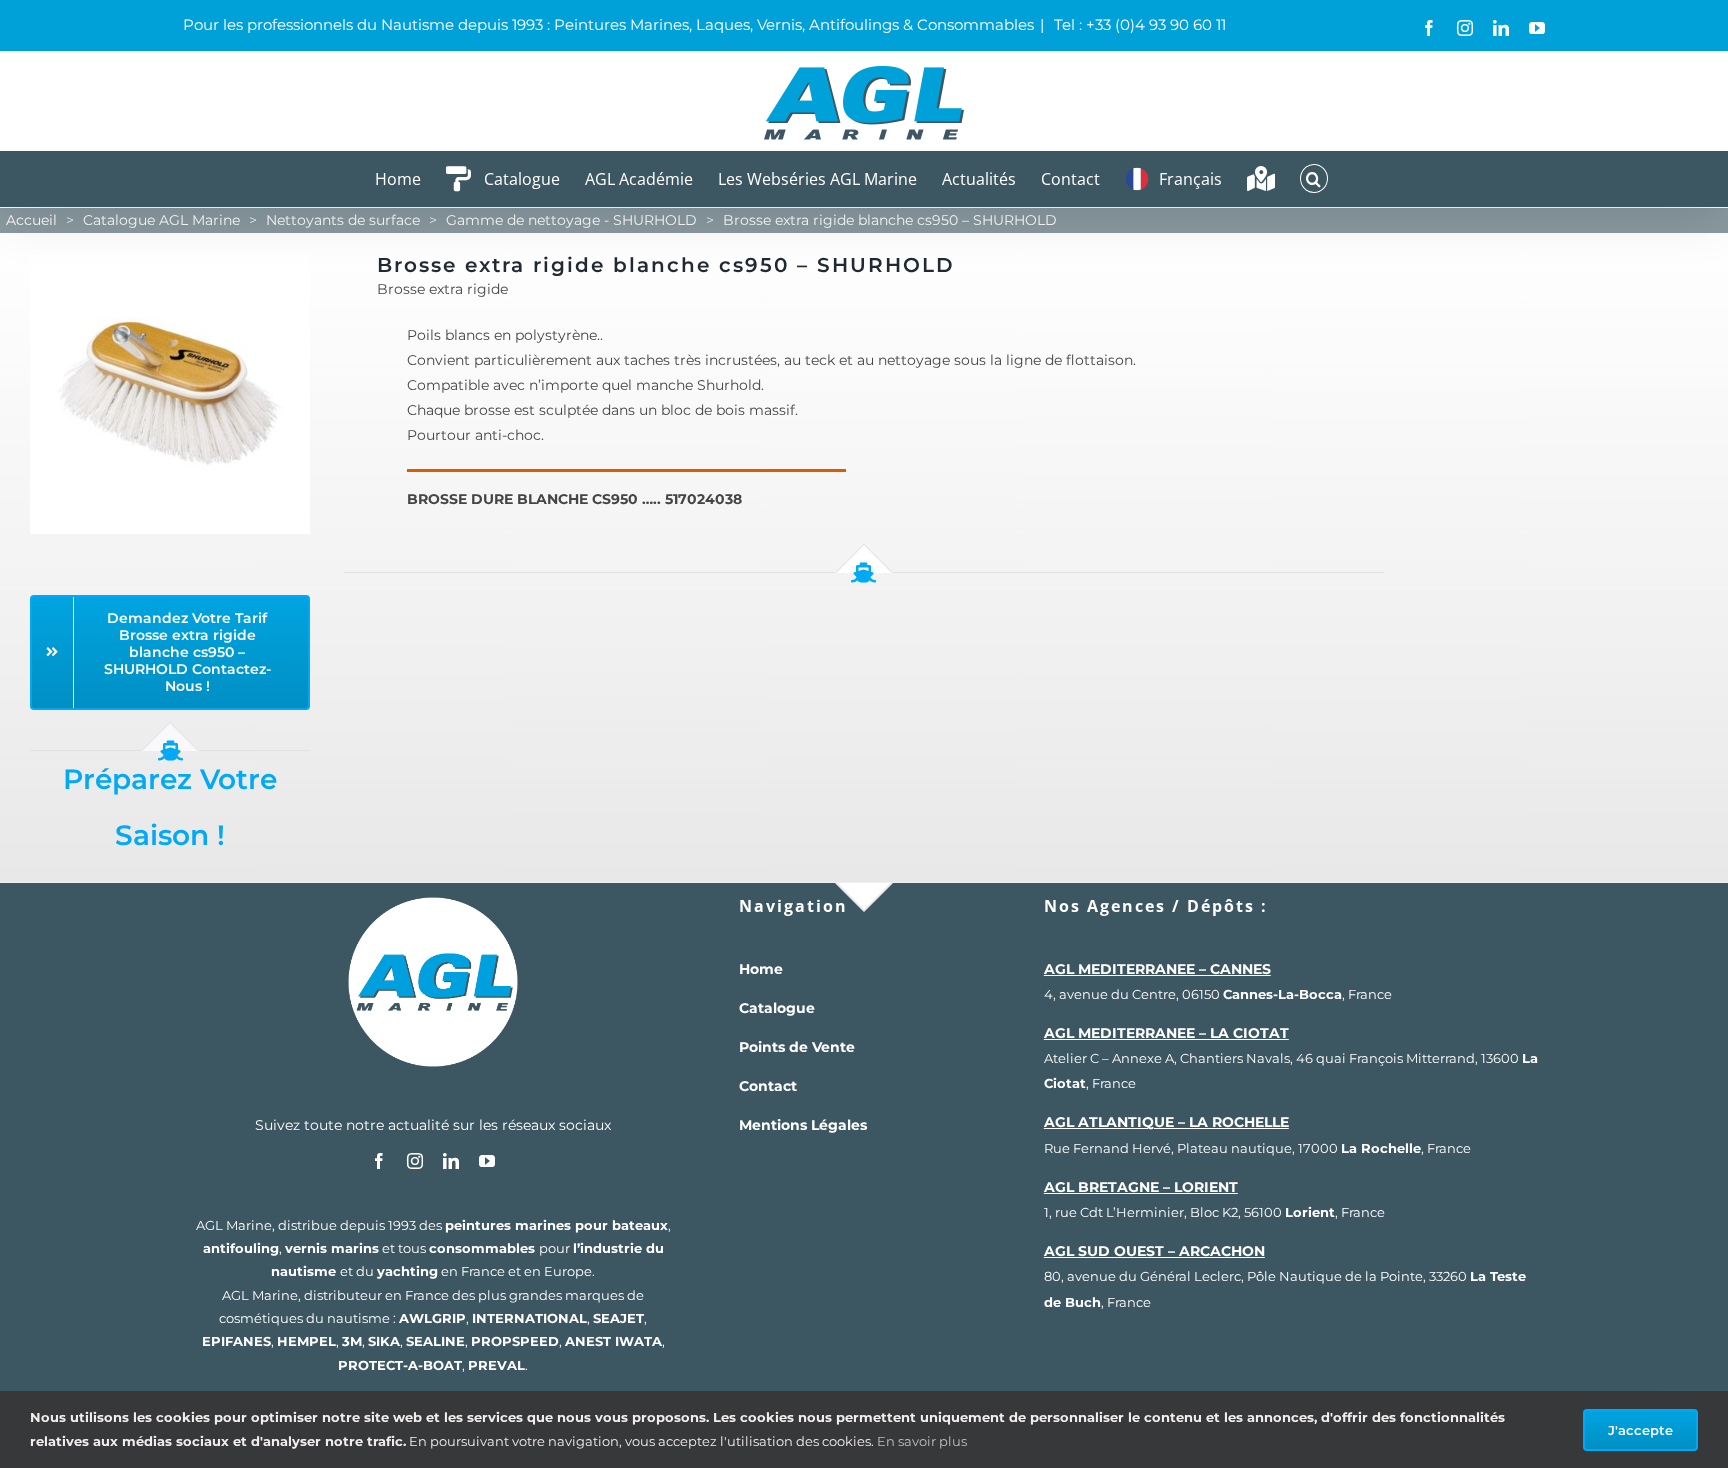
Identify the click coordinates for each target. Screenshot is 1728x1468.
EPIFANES (236, 1341)
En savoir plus (922, 1441)
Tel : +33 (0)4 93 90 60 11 (1138, 24)
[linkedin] (451, 1161)
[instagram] (415, 1161)
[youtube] (487, 1161)
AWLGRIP (432, 1318)
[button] (1314, 178)
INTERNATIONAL (529, 1318)
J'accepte (1640, 1430)
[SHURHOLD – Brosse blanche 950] (170, 261)
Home (761, 969)
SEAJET (618, 1318)
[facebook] (379, 1161)
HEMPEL (306, 1341)
